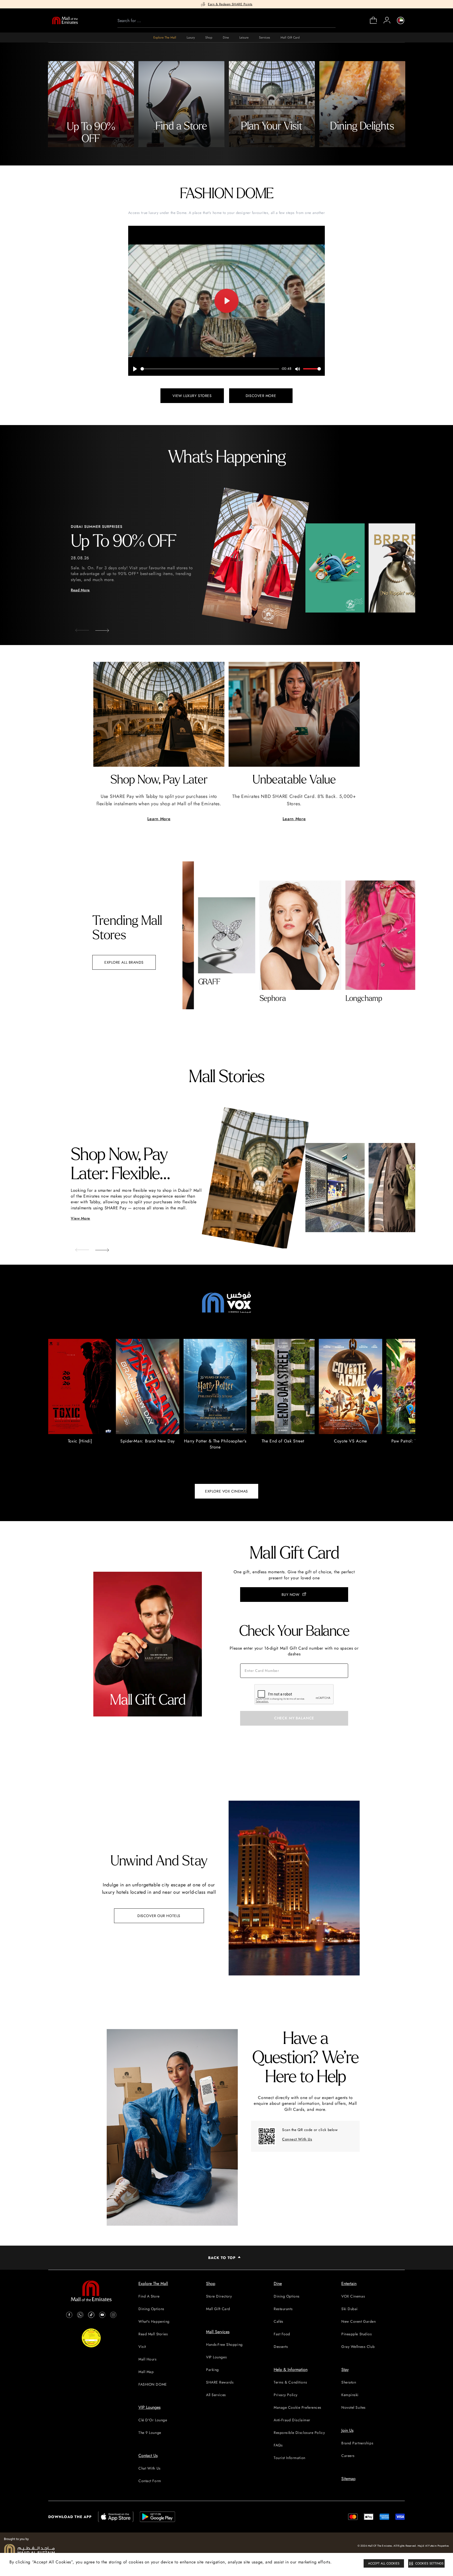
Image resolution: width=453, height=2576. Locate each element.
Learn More (159, 819)
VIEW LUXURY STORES (192, 396)
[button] (98, 629)
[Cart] (373, 23)
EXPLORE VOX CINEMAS (226, 1491)
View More (80, 1218)
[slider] (210, 369)
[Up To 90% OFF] (91, 104)
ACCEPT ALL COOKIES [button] (384, 2563)
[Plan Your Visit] (272, 104)
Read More (80, 590)
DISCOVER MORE (261, 396)
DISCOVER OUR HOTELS (159, 1916)
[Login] (387, 20)
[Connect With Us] (267, 2136)
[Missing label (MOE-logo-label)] (65, 20)
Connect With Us (297, 2139)
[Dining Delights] (362, 104)
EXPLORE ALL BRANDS (124, 962)
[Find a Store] (181, 104)
